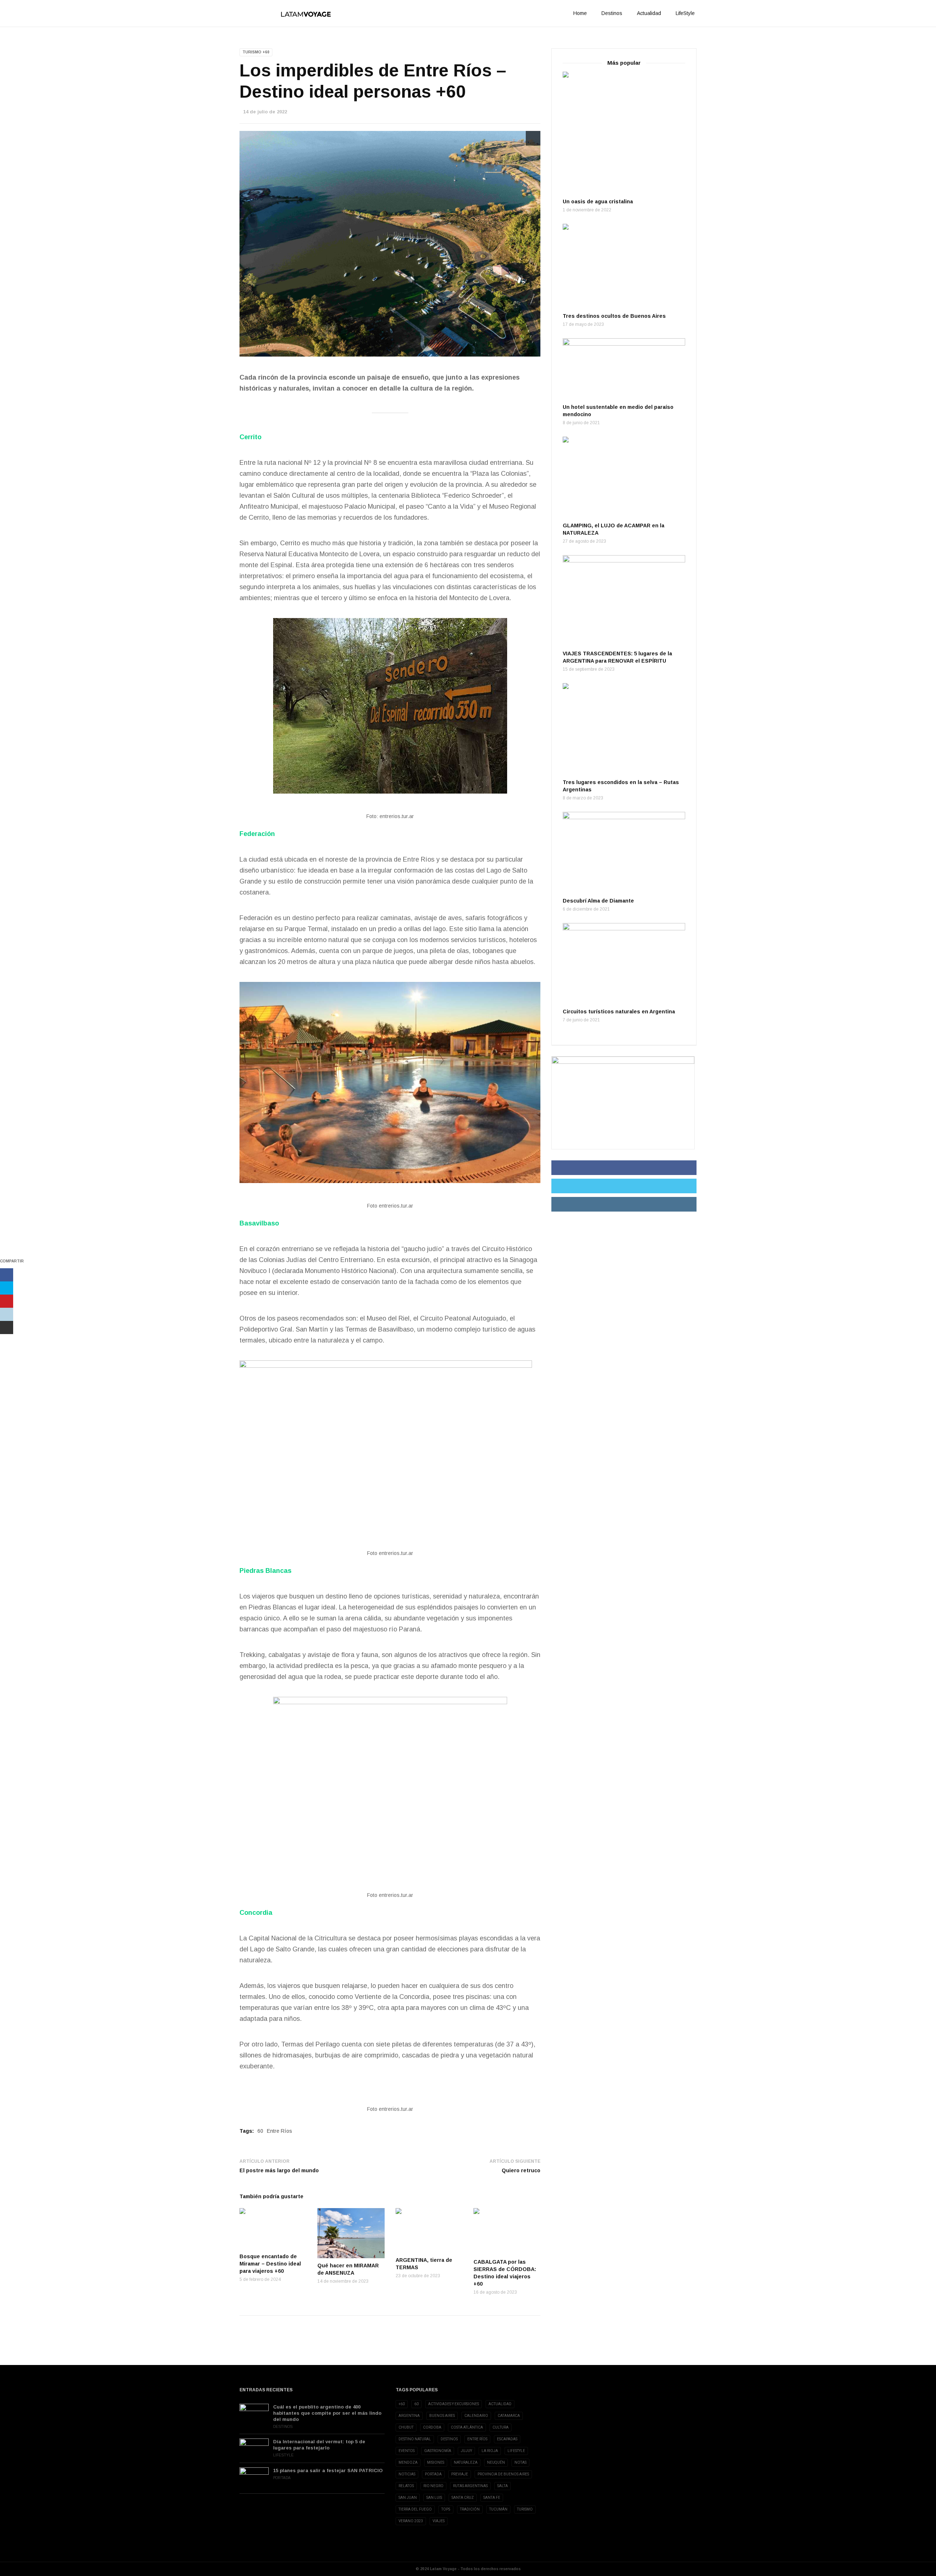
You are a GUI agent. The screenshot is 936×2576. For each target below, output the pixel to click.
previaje (460, 2474)
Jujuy (466, 2451)
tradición (470, 2509)
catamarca (509, 2416)
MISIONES (436, 2462)
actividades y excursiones (454, 2404)
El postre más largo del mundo (280, 2170)
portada (433, 2474)
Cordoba (432, 2427)
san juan (408, 2498)
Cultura (501, 2427)
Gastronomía (438, 2451)
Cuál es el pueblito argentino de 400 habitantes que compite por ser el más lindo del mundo (327, 2413)
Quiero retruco (521, 2170)
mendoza (408, 2462)
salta (503, 2486)
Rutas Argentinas (470, 2486)
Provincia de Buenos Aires (503, 2474)
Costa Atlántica (467, 2427)
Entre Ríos (280, 2131)
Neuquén (496, 2462)
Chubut (406, 2427)
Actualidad (649, 13)
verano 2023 (411, 2521)
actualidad (500, 2404)
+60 (402, 2404)
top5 (446, 2509)
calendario (476, 2416)
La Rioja (490, 2451)
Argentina (409, 2416)
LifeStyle (685, 13)
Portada (282, 2478)
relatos (406, 2486)
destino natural (415, 2439)
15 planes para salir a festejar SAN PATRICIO (328, 2470)
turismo (525, 2509)
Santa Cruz (463, 2498)
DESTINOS (449, 2439)
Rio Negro (433, 2486)
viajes (439, 2521)
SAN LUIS (434, 2498)
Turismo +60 (256, 52)
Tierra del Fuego (415, 2509)
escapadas (507, 2439)
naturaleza (466, 2462)
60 (260, 2131)
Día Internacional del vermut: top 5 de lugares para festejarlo (319, 2445)
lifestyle (516, 2451)
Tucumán (498, 2509)
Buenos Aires (442, 2416)
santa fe (492, 2498)
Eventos (407, 2451)
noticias (407, 2474)
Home (580, 13)
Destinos (612, 13)
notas (520, 2462)
